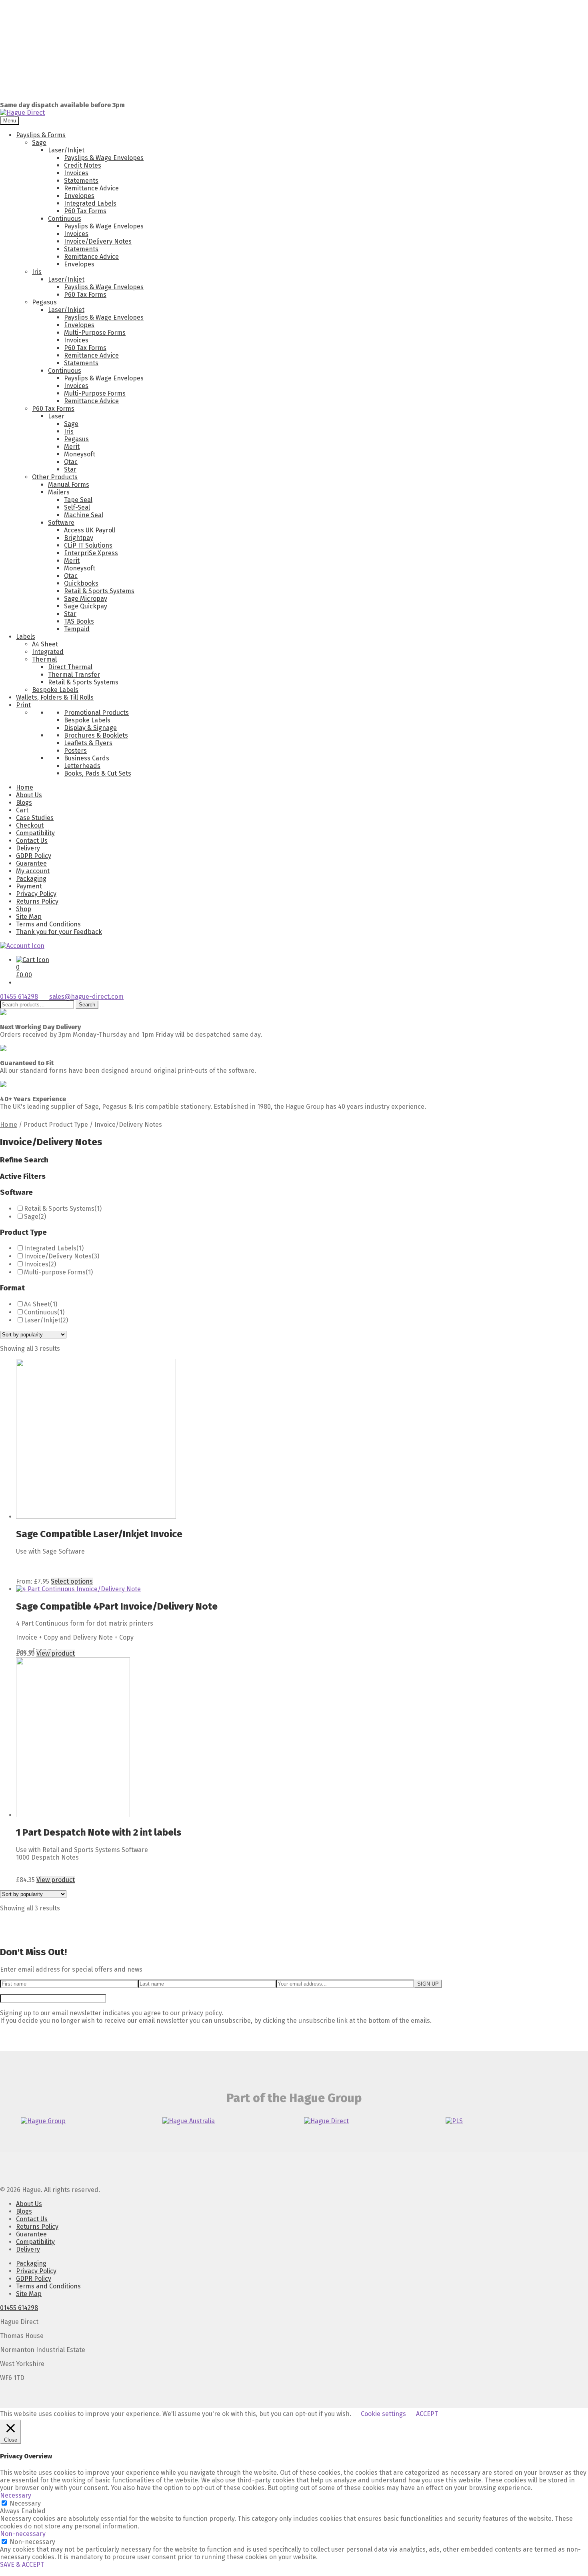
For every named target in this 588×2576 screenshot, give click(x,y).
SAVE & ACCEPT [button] (22, 2565)
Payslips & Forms (41, 135)
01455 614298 (19, 997)
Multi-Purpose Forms (95, 333)
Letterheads (82, 766)
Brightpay (79, 538)
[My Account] (22, 946)
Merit (72, 447)
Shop (24, 909)
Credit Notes (83, 165)
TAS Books (79, 621)
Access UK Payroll (90, 530)
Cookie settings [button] (383, 2414)
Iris (37, 272)
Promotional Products (96, 713)
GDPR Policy (34, 856)
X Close (10, 2572)
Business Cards (87, 758)
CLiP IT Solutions (88, 545)
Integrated (48, 652)
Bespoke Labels (55, 690)
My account (33, 871)
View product (56, 1653)
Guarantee (31, 863)
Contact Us (32, 841)
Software (61, 523)
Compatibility (35, 833)
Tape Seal (78, 500)
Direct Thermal (70, 667)
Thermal (44, 659)
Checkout (30, 825)
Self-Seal (77, 507)
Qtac (71, 462)
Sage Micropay (86, 599)
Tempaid (77, 629)
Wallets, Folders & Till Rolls (55, 697)
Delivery (28, 848)
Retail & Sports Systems (99, 591)
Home (25, 787)
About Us (29, 795)
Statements (81, 181)
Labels (26, 637)
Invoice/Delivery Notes (98, 241)
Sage (39, 143)
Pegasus (44, 302)
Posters (75, 751)
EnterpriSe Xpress (91, 553)
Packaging (31, 879)
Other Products (55, 477)
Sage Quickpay (86, 606)
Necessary (25, 2503)
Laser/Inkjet (66, 150)
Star (70, 469)
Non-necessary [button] (23, 2534)
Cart (22, 810)
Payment (29, 886)
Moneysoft (80, 454)
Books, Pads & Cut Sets (98, 773)
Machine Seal (84, 515)
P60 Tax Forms (85, 211)
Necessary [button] (16, 2495)
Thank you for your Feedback (59, 932)
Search (87, 1005)
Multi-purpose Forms (55, 1272)
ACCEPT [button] (427, 2414)
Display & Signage (90, 728)
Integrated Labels (90, 203)
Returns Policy (37, 901)
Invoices (76, 173)
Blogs (24, 803)
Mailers (59, 492)
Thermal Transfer (74, 675)
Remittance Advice (91, 188)
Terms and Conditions (48, 924)
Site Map (29, 917)
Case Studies (35, 818)
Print (23, 705)
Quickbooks (81, 583)
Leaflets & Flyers (88, 743)
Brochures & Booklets (96, 735)
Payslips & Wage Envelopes (104, 158)
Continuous (65, 219)
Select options (72, 1581)
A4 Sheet (45, 644)
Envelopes (79, 196)
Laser (56, 416)
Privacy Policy (36, 894)
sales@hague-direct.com (86, 997)
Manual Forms (69, 485)
